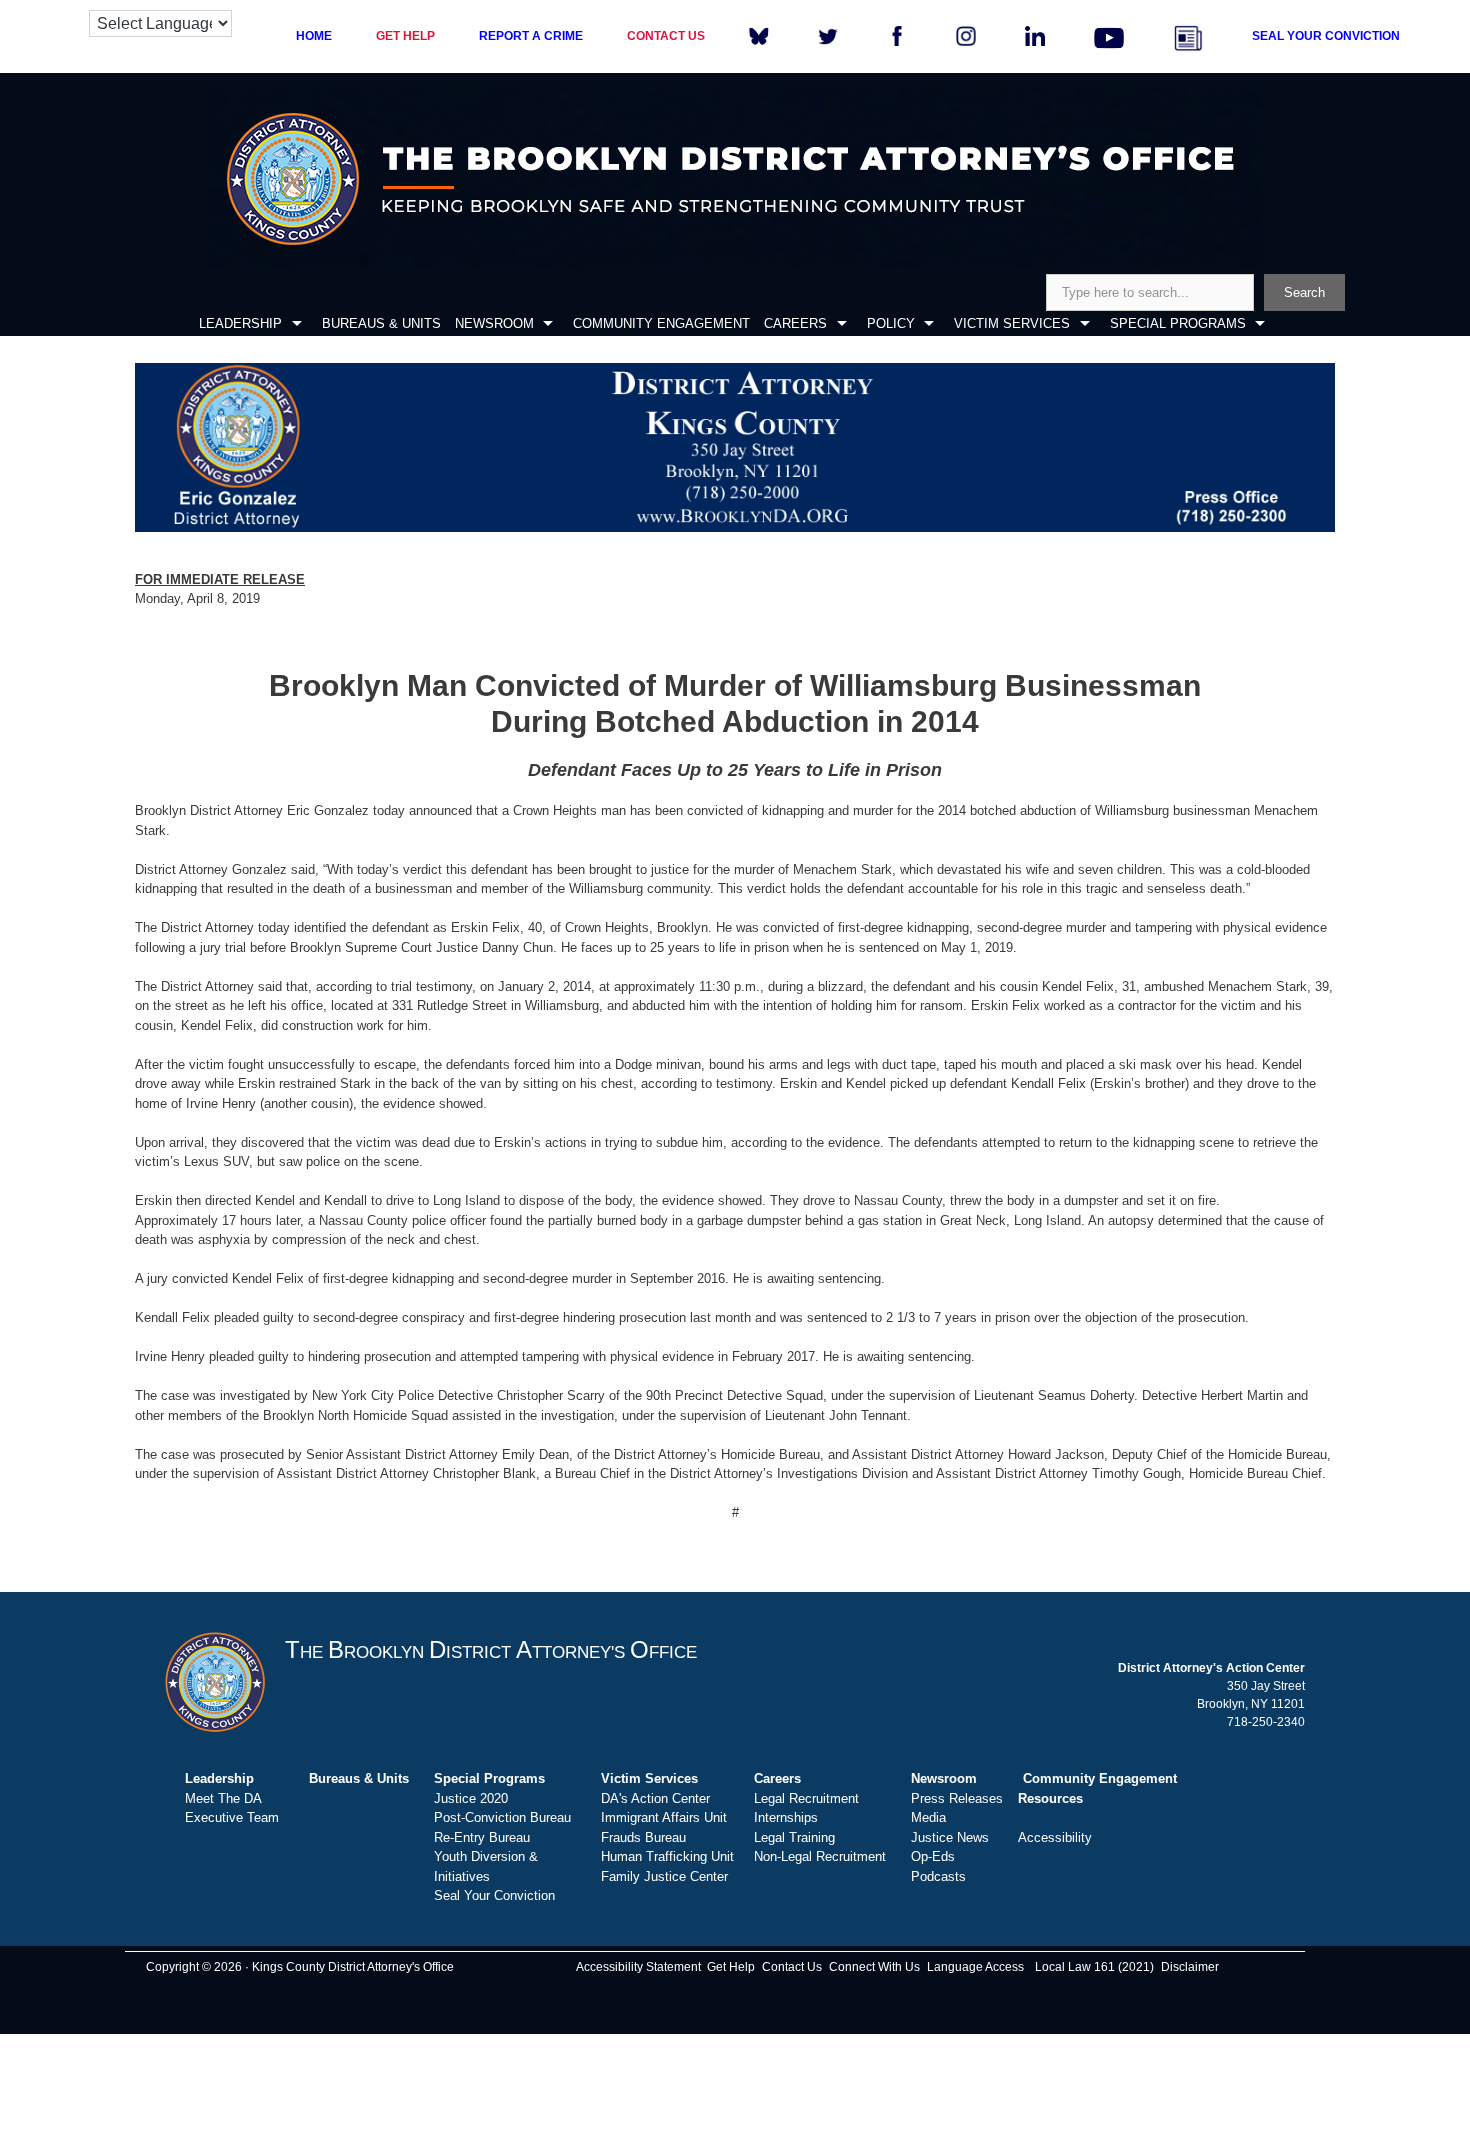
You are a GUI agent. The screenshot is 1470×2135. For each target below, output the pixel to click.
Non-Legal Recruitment (820, 1856)
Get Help (731, 1967)
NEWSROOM (494, 323)
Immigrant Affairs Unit (664, 1817)
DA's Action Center (655, 1798)
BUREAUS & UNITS (381, 323)
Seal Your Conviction (494, 1895)
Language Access (975, 1967)
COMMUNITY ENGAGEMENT (661, 323)
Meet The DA (223, 1798)
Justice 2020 (471, 1798)
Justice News (950, 1837)
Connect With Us (874, 1967)
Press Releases (957, 1798)
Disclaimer (1190, 1967)
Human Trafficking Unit (667, 1856)
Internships (786, 1817)
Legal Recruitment (806, 1798)
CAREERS (795, 323)
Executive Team (232, 1817)
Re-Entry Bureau (482, 1837)
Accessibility (1055, 1837)
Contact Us (792, 1967)
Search (1304, 292)
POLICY (891, 323)
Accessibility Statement (638, 1967)
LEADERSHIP (240, 323)
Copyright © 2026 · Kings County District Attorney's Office (300, 1967)
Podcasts (938, 1876)
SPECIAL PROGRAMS (1178, 323)
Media (928, 1817)
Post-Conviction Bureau (502, 1817)
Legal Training (794, 1837)
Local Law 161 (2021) (1094, 1967)
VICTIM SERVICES (1012, 323)
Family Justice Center (664, 1876)
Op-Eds (933, 1856)
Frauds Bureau (643, 1837)
